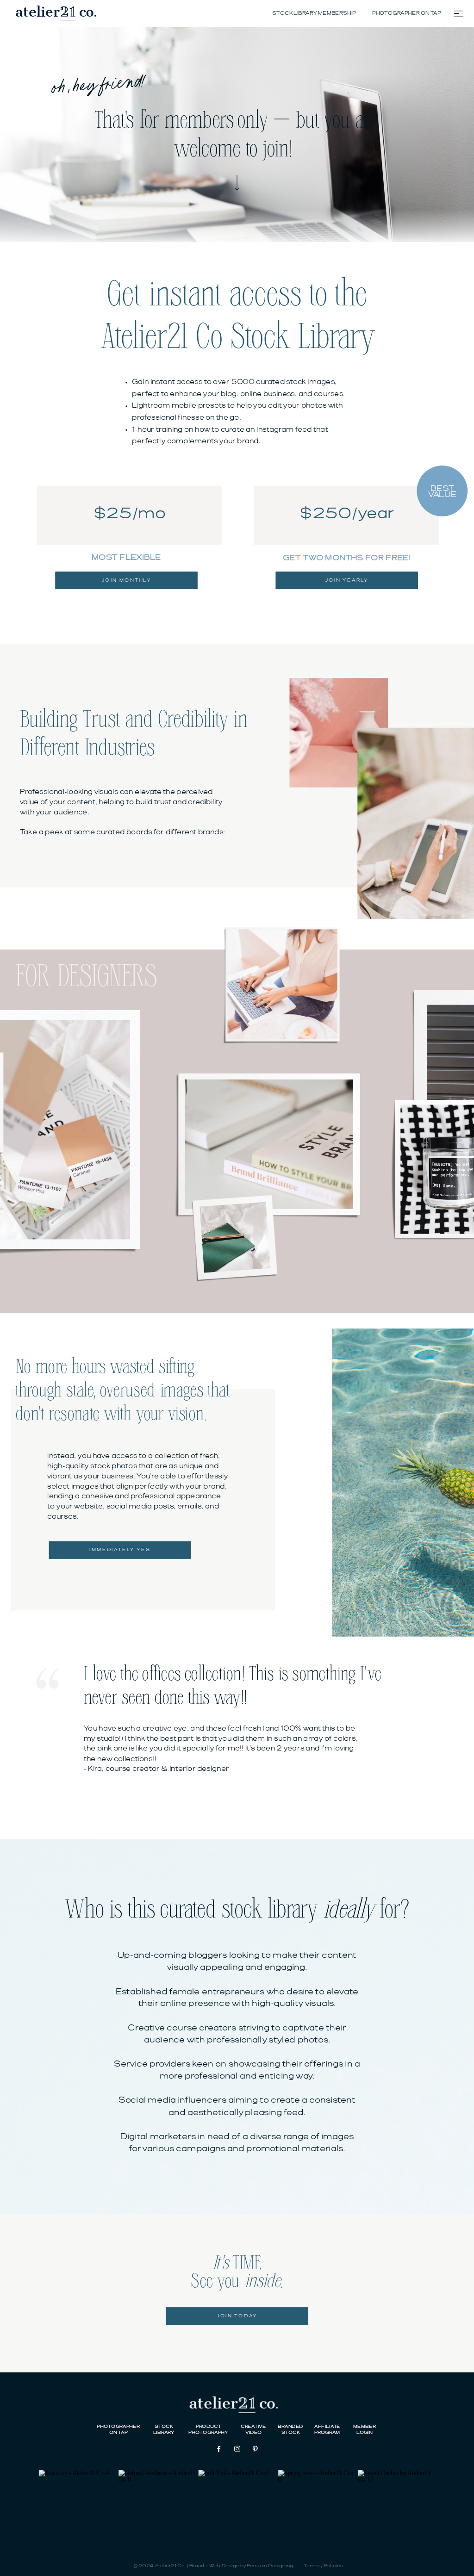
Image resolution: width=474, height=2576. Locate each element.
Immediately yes (120, 1550)
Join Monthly (127, 580)
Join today (237, 2316)
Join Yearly (347, 580)
